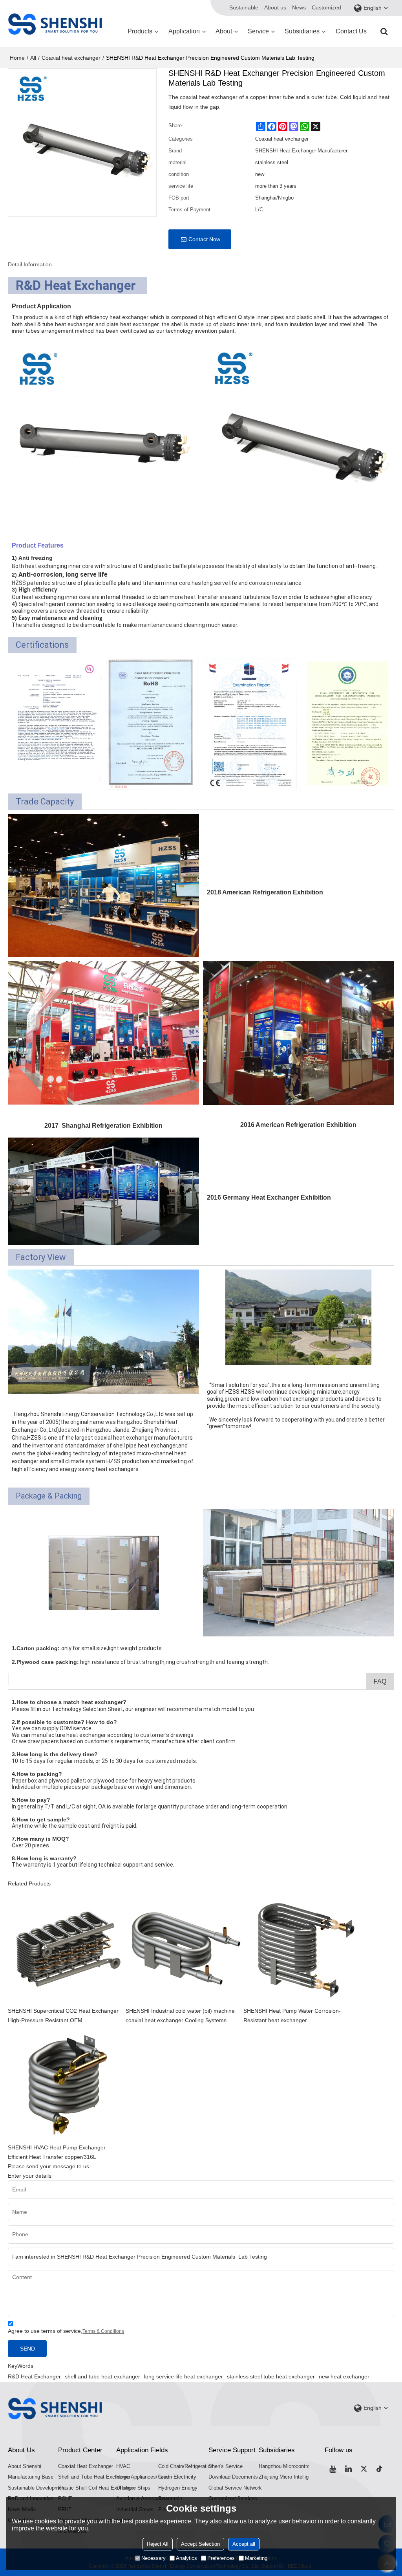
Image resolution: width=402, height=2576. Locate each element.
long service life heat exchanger (184, 2376)
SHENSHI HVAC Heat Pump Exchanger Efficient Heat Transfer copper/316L (57, 2152)
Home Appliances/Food (143, 2477)
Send (27, 2349)
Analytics (186, 2558)
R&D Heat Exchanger (34, 2376)
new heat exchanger (344, 2376)
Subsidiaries (302, 31)
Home (17, 58)
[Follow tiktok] (380, 2469)
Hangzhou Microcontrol (285, 2466)
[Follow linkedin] (348, 2469)
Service (258, 31)
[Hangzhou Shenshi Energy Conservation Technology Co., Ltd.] (55, 24)
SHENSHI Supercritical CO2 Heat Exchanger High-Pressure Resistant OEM (63, 2015)
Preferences (221, 2558)
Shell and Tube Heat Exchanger (94, 2477)
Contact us (351, 31)
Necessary (153, 2558)
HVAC (123, 2466)
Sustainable (244, 7)
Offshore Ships (133, 2488)
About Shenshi (25, 2466)
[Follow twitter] (364, 2469)
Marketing (256, 2558)
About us (275, 7)
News (299, 7)
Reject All (158, 2544)
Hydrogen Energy (178, 2488)
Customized (326, 7)
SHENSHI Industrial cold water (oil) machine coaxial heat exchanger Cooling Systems (180, 2015)
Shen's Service (226, 2466)
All (33, 58)
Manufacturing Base (31, 2477)
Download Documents (233, 2477)
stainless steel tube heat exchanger (271, 2376)
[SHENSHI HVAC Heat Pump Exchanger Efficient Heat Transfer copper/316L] (67, 2084)
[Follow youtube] (333, 2469)
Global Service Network (235, 2488)
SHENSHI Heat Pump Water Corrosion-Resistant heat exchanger (292, 2015)
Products (140, 31)
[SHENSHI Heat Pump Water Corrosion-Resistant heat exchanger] (302, 1947)
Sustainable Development (37, 2488)
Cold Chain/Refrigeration (186, 2466)
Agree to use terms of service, (66, 2331)
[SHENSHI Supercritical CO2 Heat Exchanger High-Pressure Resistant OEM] (67, 1947)
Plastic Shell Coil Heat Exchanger (97, 2488)
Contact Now (204, 239)
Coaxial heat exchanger (71, 58)
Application (184, 31)
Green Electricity (177, 2477)
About (224, 31)
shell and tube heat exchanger (102, 2376)
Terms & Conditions (103, 2331)
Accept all (244, 2544)
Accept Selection (200, 2544)
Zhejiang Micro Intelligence (289, 2477)
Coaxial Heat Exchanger (86, 2466)
